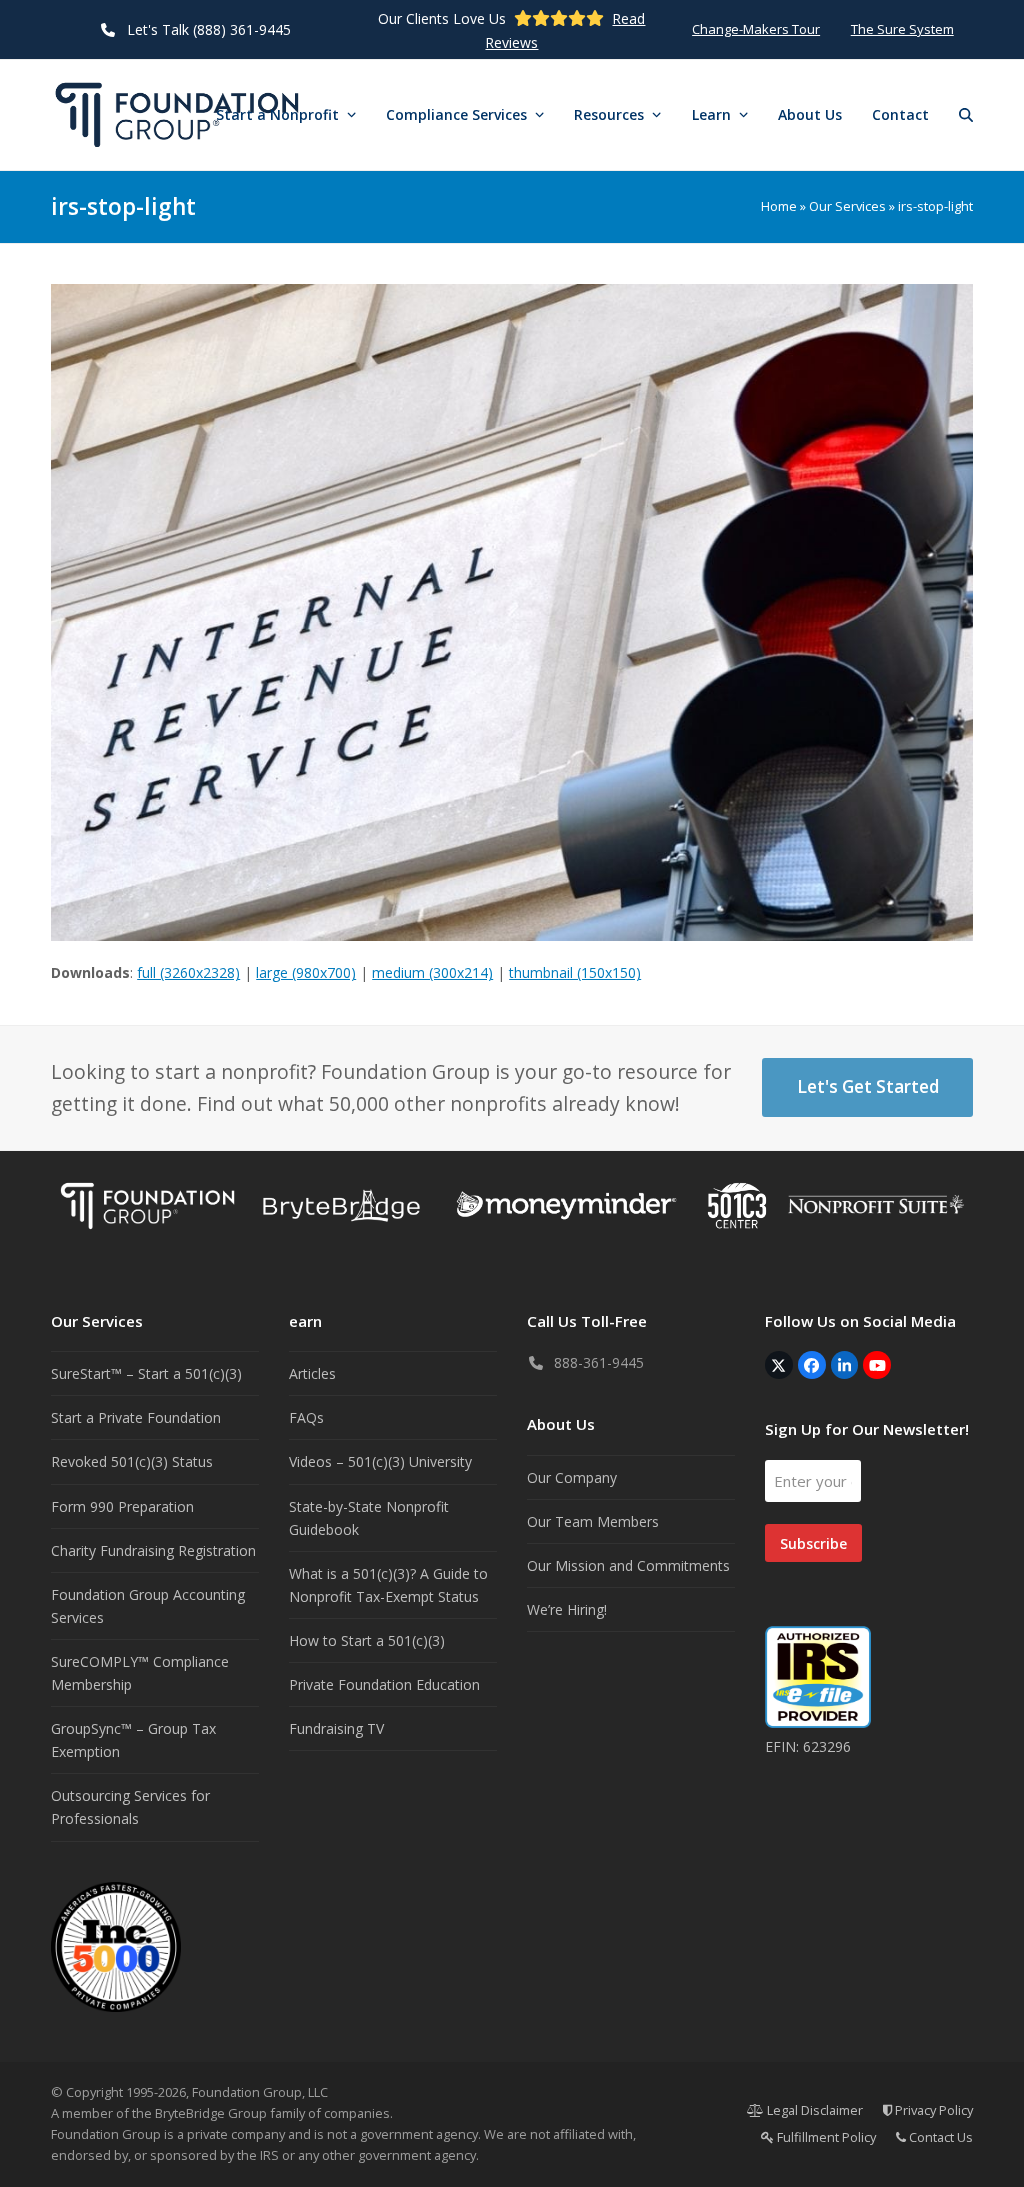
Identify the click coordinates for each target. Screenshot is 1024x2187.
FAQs (306, 1417)
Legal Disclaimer (813, 2110)
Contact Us (939, 2137)
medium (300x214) (432, 972)
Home (779, 206)
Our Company (572, 1477)
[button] (966, 115)
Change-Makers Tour (756, 29)
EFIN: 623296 (808, 1746)
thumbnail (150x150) (575, 972)
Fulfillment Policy (825, 2137)
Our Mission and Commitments (628, 1565)
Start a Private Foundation (136, 1417)
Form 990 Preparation (122, 1506)
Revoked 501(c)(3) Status (132, 1461)
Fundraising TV (336, 1728)
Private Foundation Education (384, 1684)
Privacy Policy (932, 2110)
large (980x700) (306, 972)
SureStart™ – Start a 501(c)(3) (146, 1373)
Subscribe (813, 1543)
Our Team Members (593, 1521)
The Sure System (902, 29)
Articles (312, 1373)
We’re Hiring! (567, 1609)
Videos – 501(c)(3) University (380, 1461)
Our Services (847, 206)
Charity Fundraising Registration (153, 1550)
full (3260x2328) (188, 972)
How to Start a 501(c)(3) (367, 1640)
